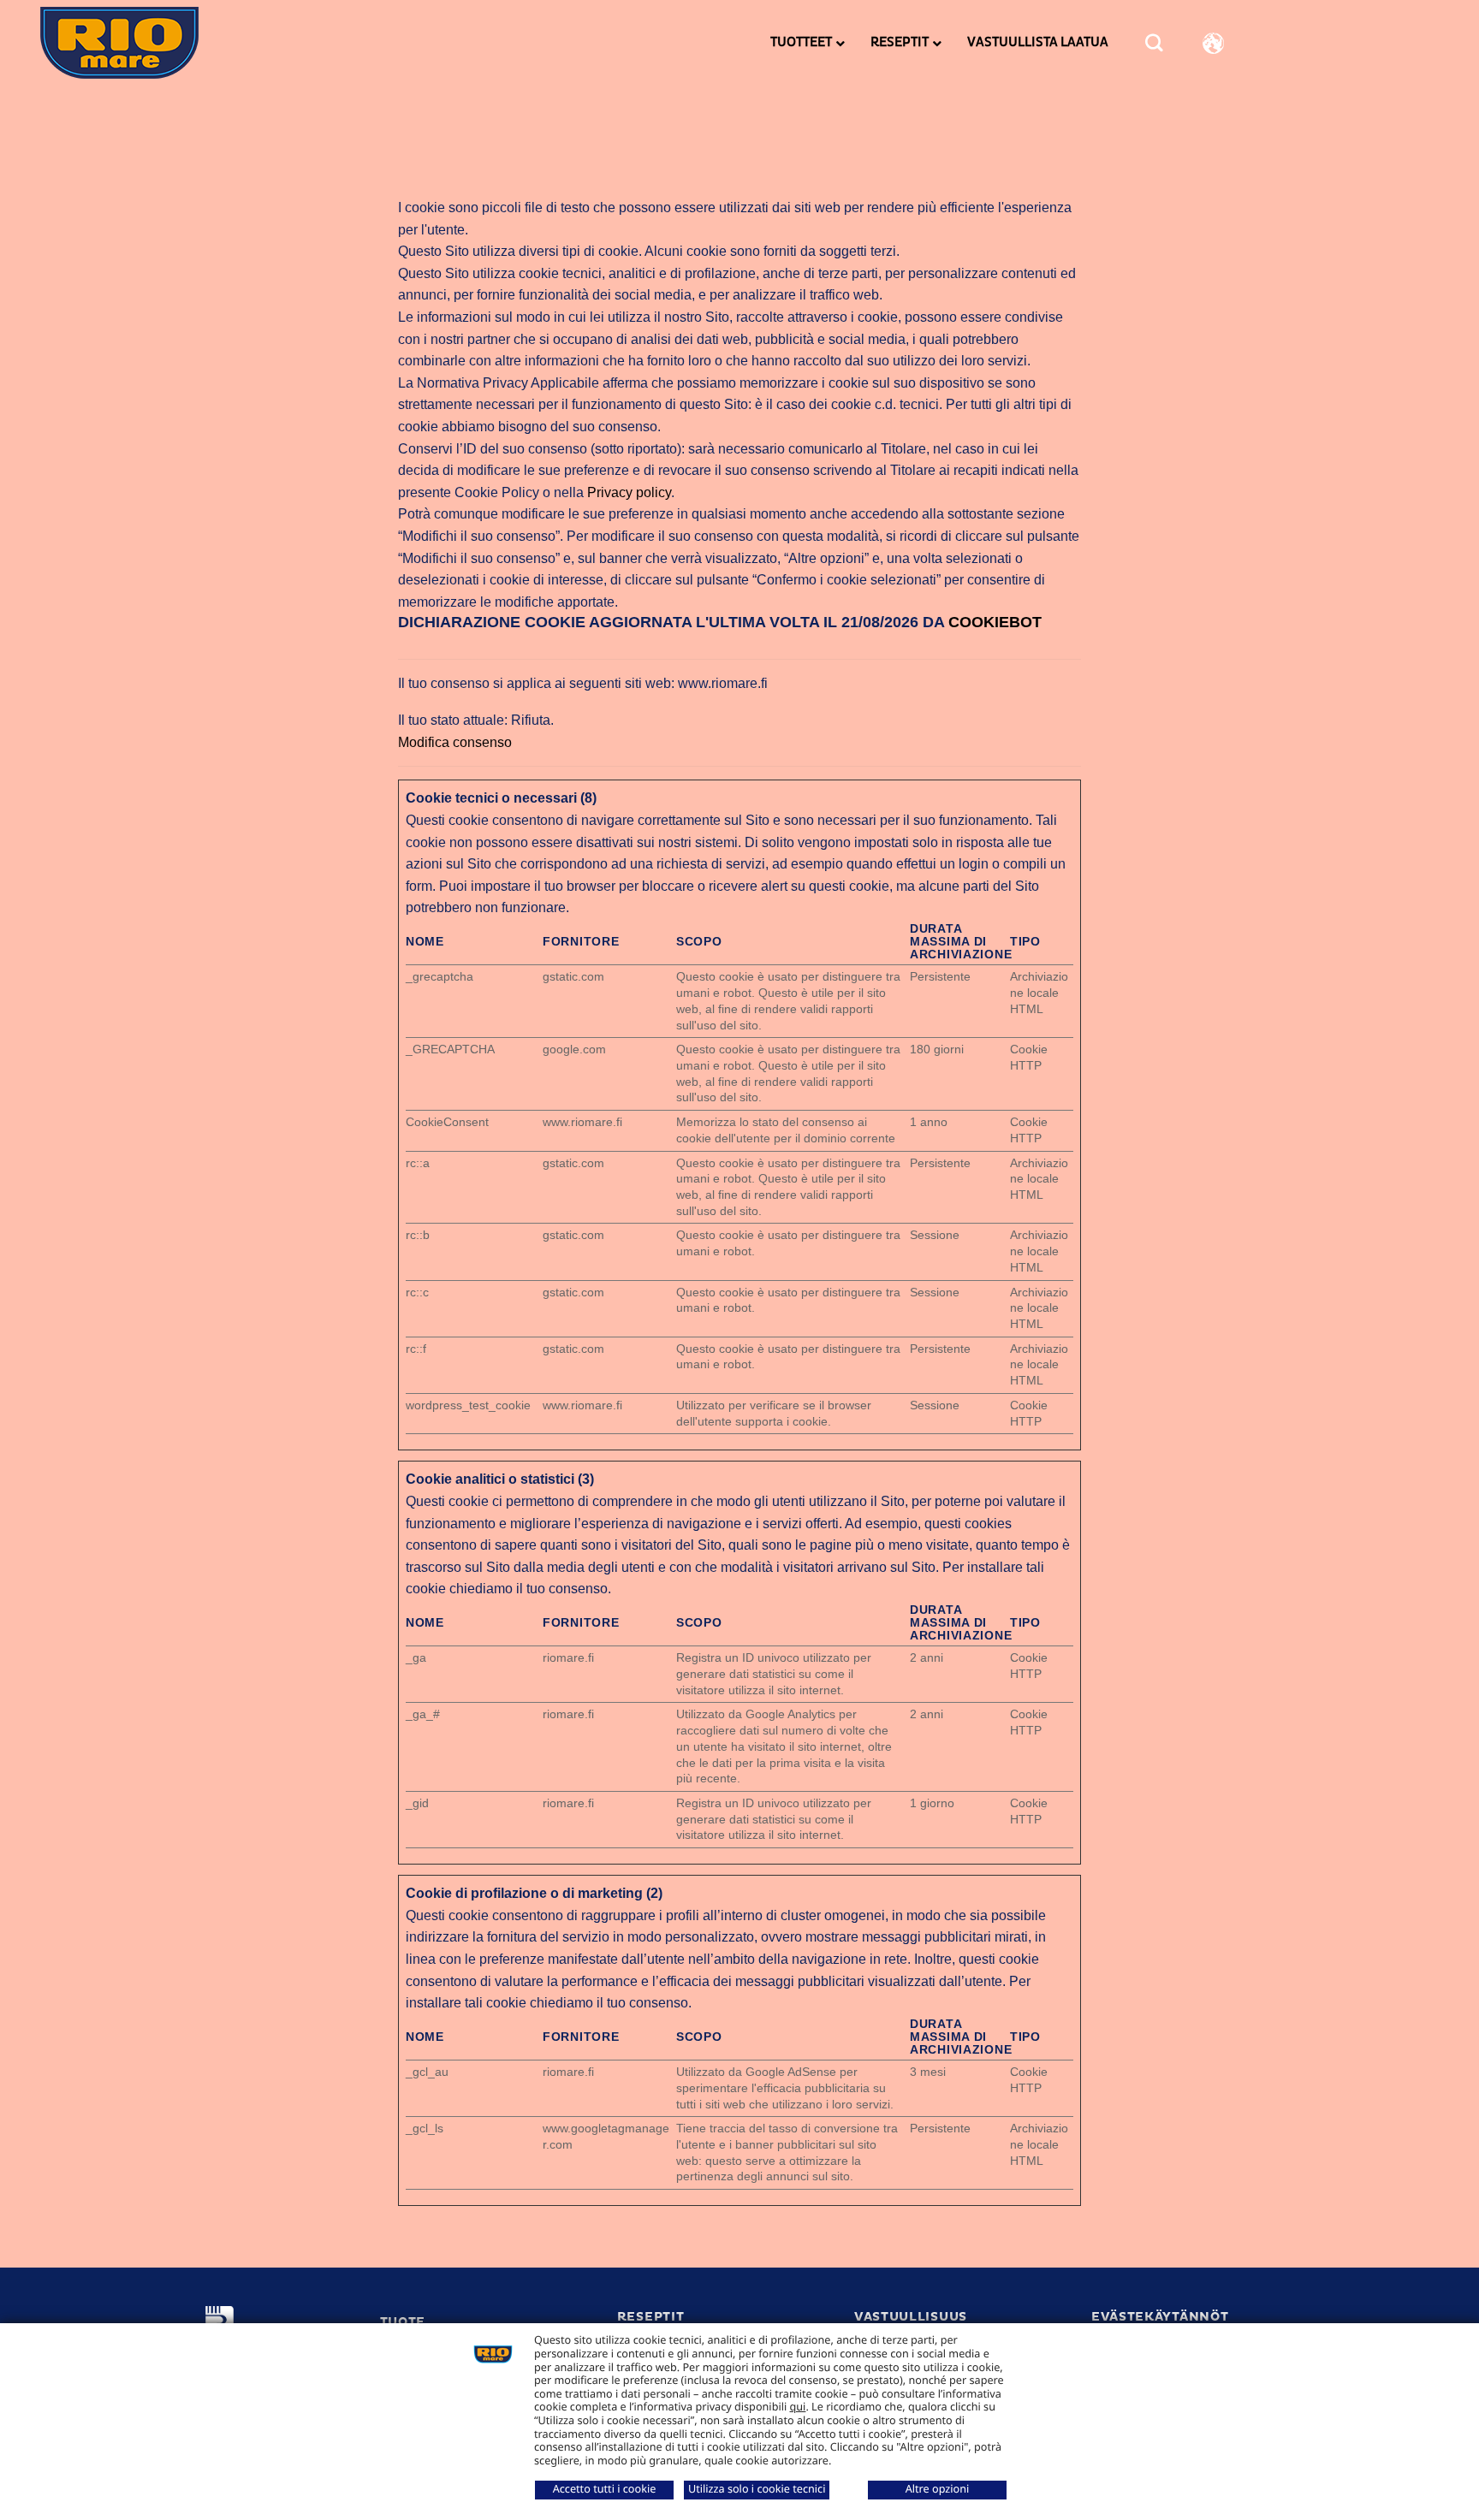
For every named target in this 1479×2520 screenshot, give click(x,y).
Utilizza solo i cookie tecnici (757, 2488)
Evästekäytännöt (1160, 2317)
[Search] (1154, 43)
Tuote (403, 2322)
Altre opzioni (938, 2488)
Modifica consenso (455, 742)
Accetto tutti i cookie (605, 2488)
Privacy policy (629, 492)
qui (798, 2406)
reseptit (651, 2317)
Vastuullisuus (911, 2317)
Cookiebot (995, 622)
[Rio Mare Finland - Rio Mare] (151, 43)
